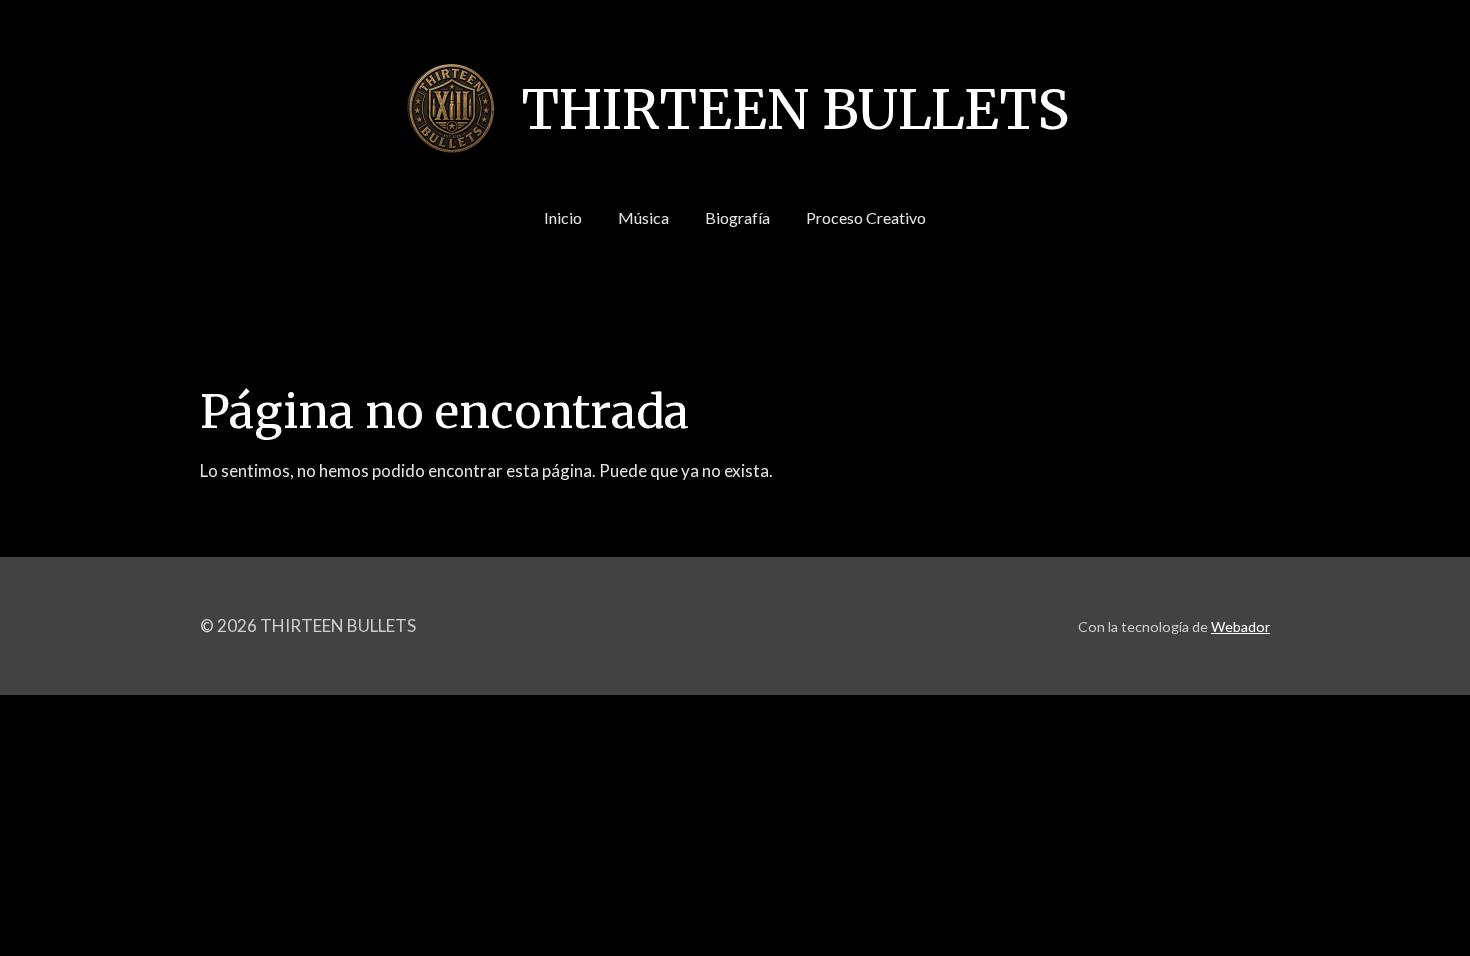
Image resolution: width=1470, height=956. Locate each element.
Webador (1240, 626)
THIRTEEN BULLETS (795, 110)
